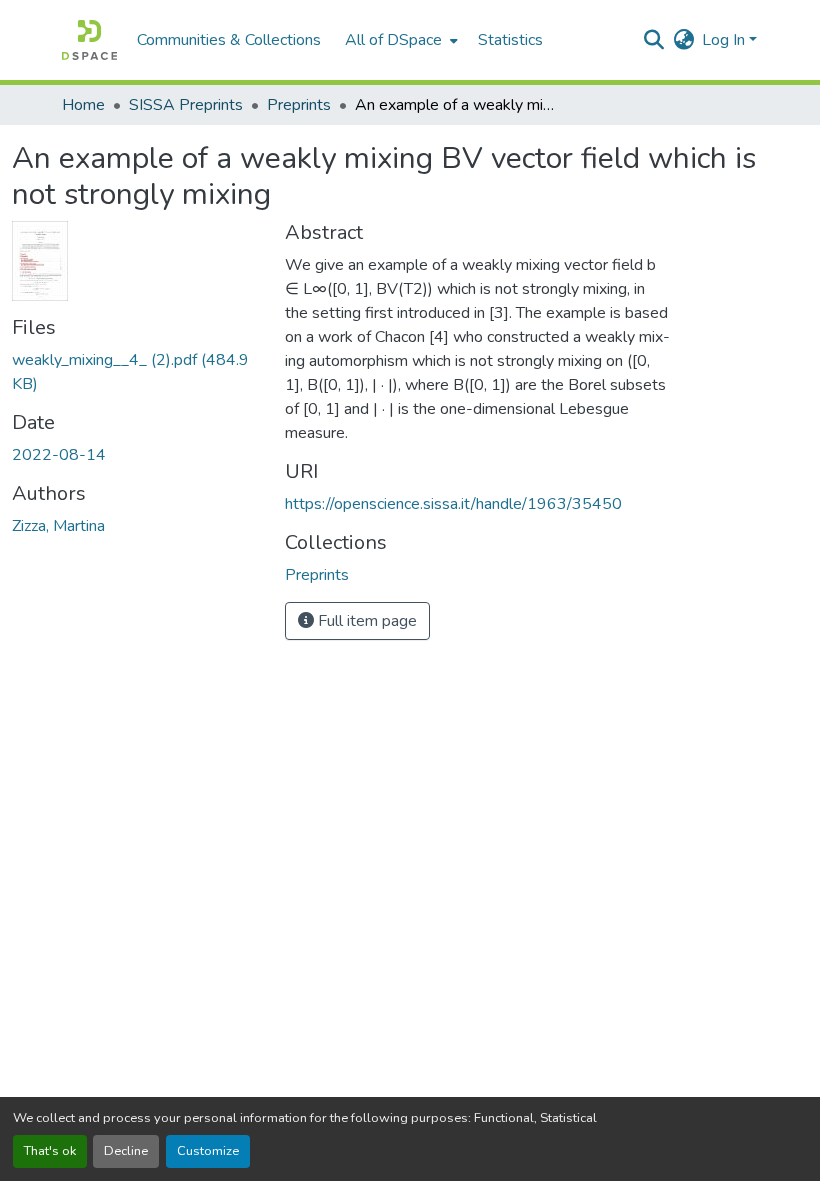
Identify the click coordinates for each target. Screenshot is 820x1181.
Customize (208, 1151)
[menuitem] (399, 40)
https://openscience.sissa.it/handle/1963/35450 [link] (453, 504)
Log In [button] (725, 40)
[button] (89, 40)
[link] (136, 372)
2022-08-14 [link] (59, 455)
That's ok (50, 1151)
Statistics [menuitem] (510, 40)
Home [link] (83, 105)
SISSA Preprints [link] (186, 105)
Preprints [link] (299, 105)
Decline (126, 1151)
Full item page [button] (365, 621)
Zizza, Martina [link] (58, 526)
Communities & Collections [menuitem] (229, 40)
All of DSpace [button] (393, 40)
